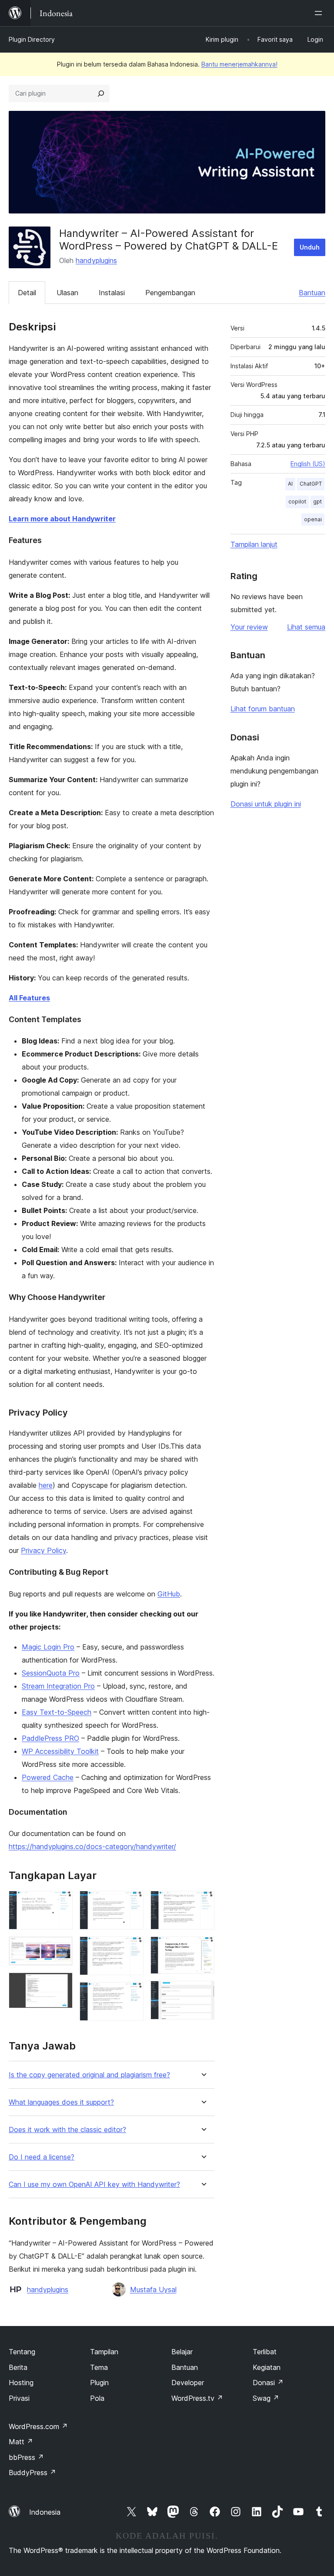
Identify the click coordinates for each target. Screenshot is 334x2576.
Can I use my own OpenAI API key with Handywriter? (94, 2184)
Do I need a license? (42, 2157)
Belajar (182, 2352)
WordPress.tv (197, 2398)
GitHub (169, 1594)
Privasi (19, 2398)
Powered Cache (48, 1777)
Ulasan (67, 293)
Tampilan (104, 2352)
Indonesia (45, 2512)
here (46, 1485)
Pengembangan (170, 293)
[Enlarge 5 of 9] (132, 1948)
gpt (317, 502)
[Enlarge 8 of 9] (203, 1948)
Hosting (21, 2383)
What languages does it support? (61, 2102)
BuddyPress (32, 2473)
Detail (27, 293)
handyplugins (96, 260)
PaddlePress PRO (50, 1738)
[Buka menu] (320, 13)
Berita (18, 2367)
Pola (97, 2398)
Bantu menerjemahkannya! (239, 64)
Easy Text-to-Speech (57, 1712)
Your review (249, 627)
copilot (297, 502)
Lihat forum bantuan (263, 709)
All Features (29, 998)
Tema (99, 2367)
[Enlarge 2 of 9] (61, 1948)
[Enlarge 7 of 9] (203, 1903)
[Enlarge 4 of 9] (132, 1903)
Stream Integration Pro (58, 1686)
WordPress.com (38, 2426)
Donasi (268, 2383)
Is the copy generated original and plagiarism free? (89, 2075)
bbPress (26, 2457)
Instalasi (112, 293)
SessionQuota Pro (51, 1673)
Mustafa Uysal (153, 2289)
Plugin (99, 2383)
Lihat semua (306, 627)
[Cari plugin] (101, 93)
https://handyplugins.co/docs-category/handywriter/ (92, 1846)
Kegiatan (267, 2367)
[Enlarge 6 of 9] (132, 1994)
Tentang (22, 2352)
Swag (266, 2398)
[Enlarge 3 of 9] (61, 1984)
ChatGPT (311, 484)
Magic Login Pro (48, 1647)
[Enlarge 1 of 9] (61, 1903)
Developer (188, 2383)
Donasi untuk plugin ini (266, 804)
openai (313, 519)
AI (290, 484)
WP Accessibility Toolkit (60, 1751)
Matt (21, 2442)
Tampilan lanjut (254, 544)
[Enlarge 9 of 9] (203, 1993)
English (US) (308, 464)
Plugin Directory (32, 39)
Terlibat (265, 2352)
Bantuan (312, 293)
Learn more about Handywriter (62, 519)
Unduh (310, 247)
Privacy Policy (43, 1550)
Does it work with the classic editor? (67, 2130)
